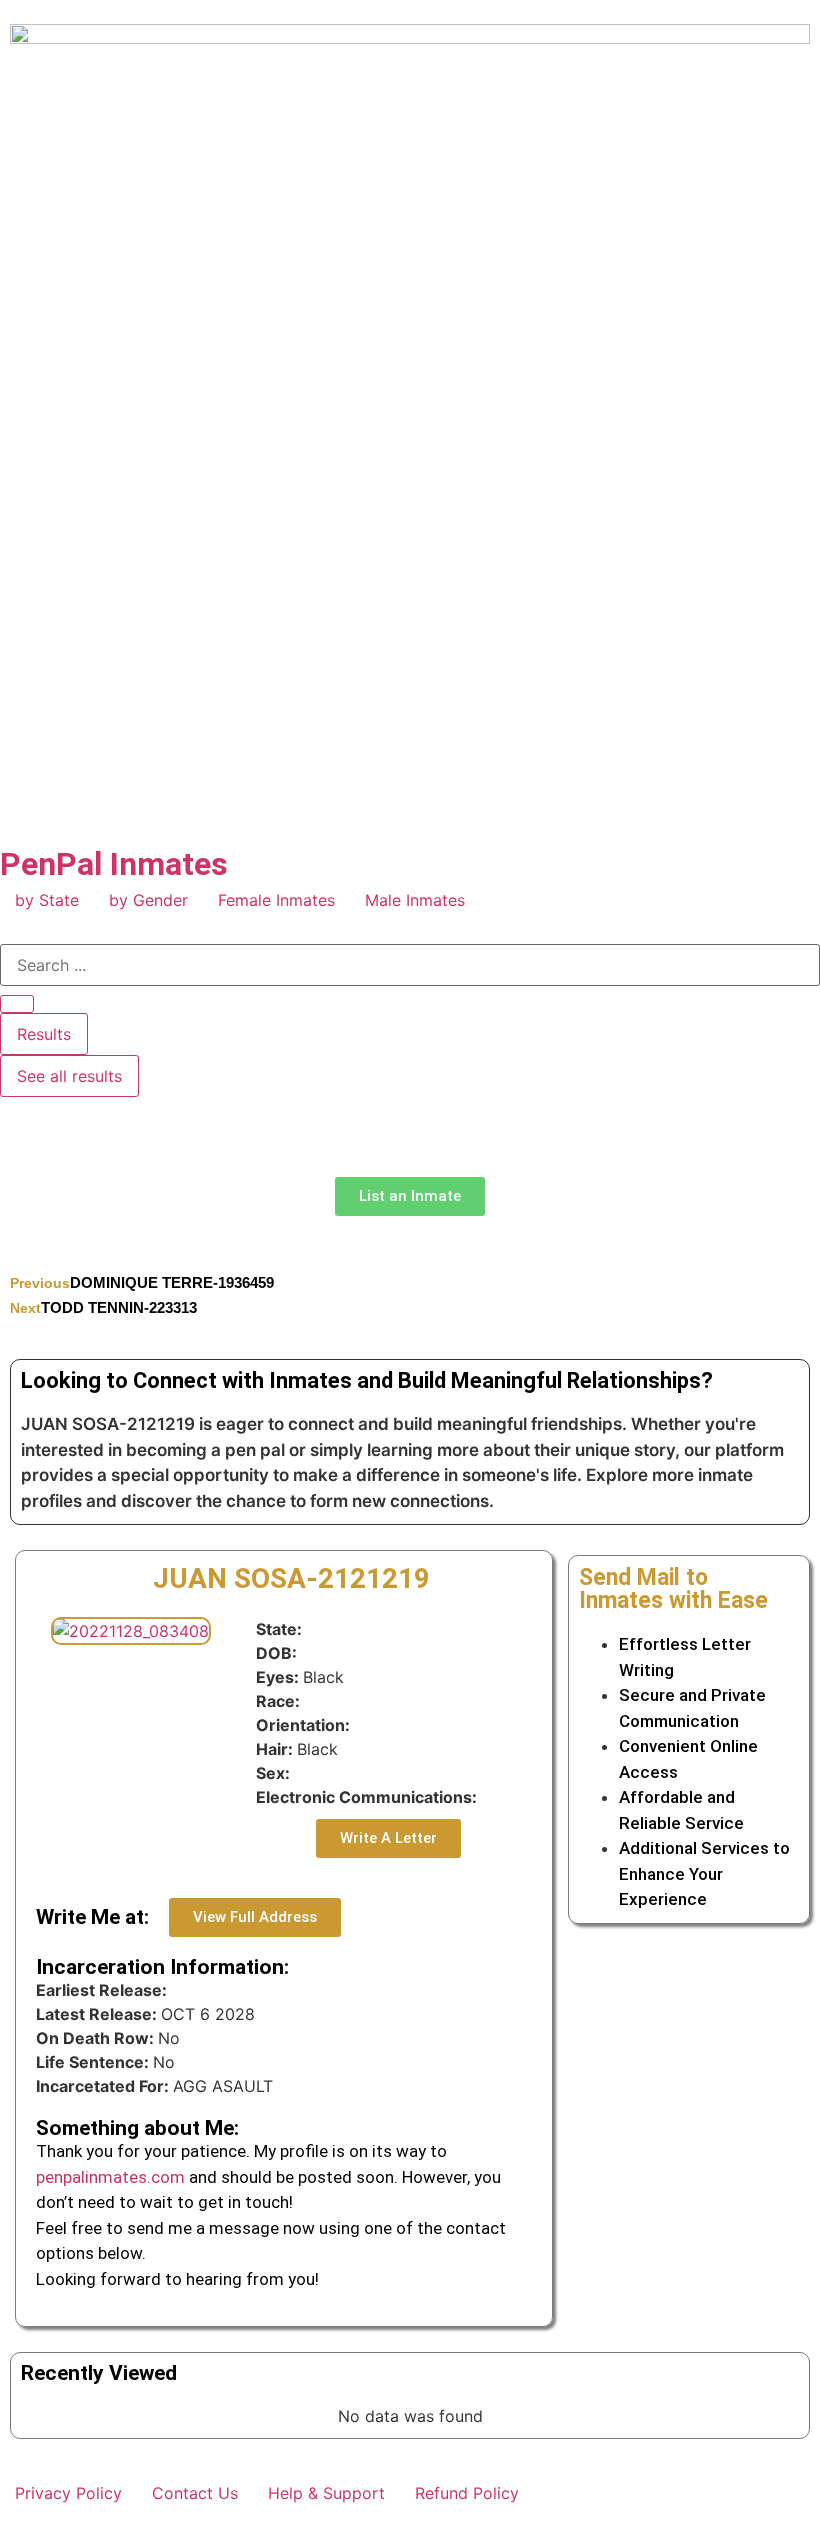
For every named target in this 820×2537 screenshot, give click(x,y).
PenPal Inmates (114, 864)
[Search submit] (17, 1004)
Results (44, 1034)
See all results (69, 1076)
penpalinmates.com (110, 2177)
